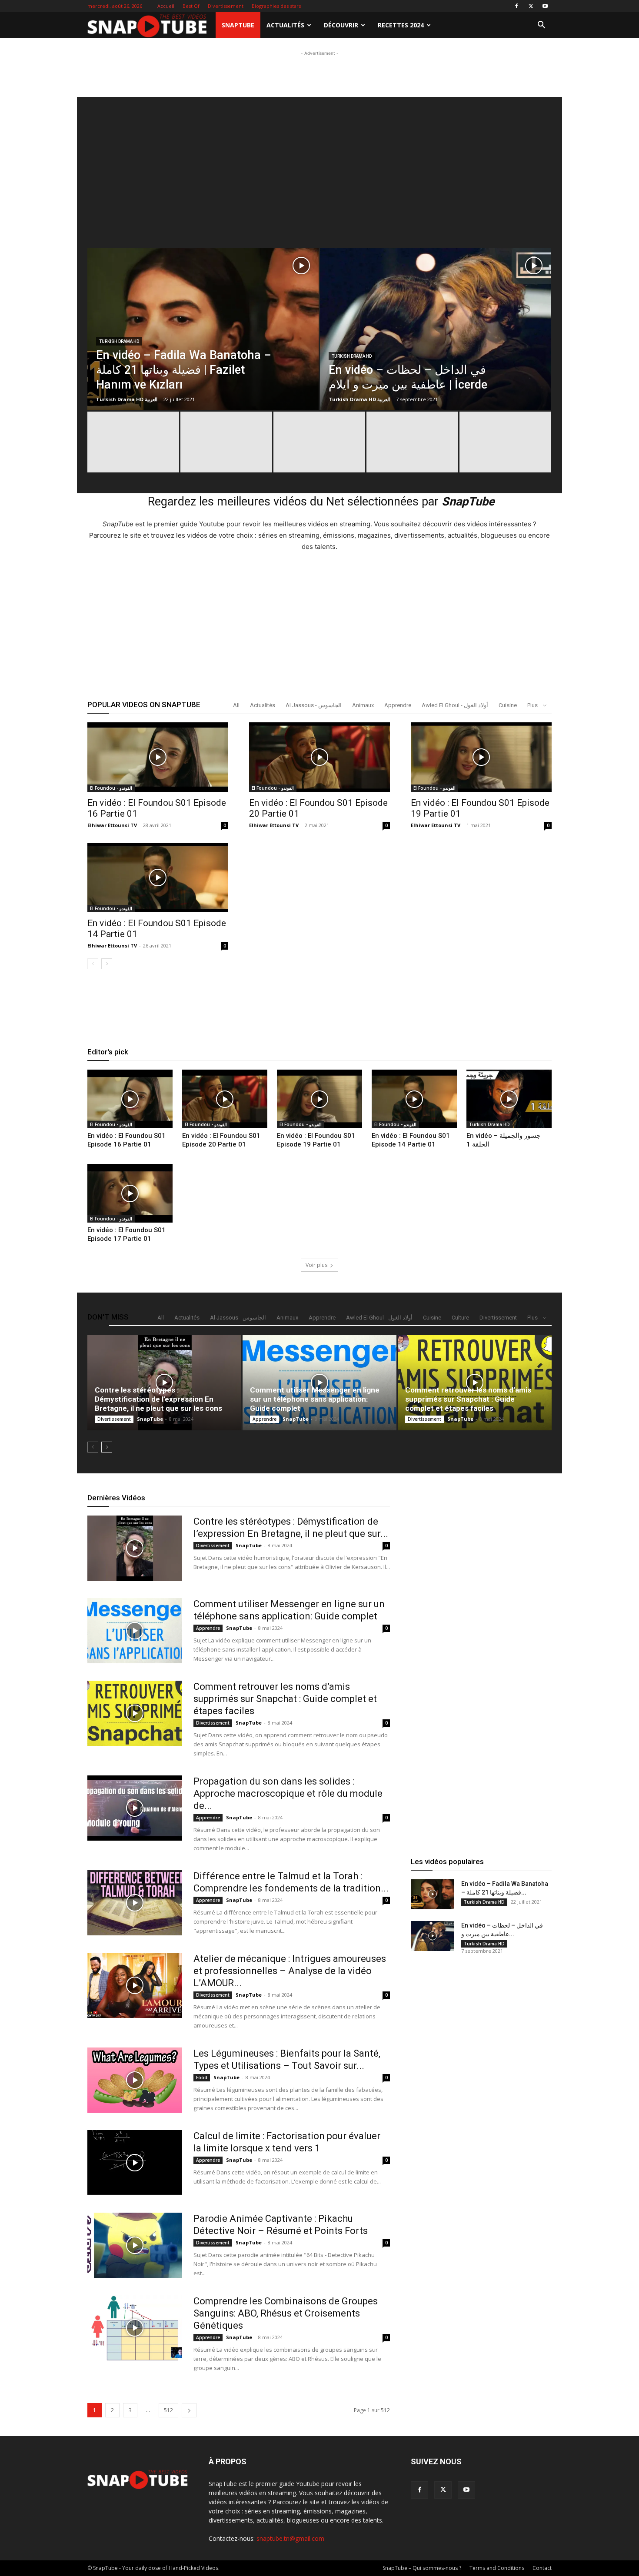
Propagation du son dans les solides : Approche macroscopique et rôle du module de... (288, 1793)
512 (168, 2410)
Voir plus (316, 1265)
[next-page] (107, 964)
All (236, 705)
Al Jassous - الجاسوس (314, 705)
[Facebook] (516, 6)
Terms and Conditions (497, 2568)
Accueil (166, 6)
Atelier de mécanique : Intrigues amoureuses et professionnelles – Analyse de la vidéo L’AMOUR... (290, 1971)
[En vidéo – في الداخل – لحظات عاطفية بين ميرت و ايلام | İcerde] (436, 349)
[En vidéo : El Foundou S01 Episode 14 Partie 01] (158, 878)
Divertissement (226, 6)
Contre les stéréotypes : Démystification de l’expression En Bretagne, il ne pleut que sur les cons (158, 1399)
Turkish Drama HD (119, 341)
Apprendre (398, 705)
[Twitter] (531, 6)
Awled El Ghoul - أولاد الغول (455, 705)
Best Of (191, 6)
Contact (542, 2568)
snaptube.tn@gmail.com (290, 2538)
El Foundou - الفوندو (111, 788)
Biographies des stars (276, 6)
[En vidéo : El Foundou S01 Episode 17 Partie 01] (130, 1193)
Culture (460, 1318)
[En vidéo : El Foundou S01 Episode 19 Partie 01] (481, 757)
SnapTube (238, 25)
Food (202, 2077)
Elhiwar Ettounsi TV (112, 825)
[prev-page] (93, 964)
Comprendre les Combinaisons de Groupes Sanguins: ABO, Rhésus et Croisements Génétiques (286, 2313)
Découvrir (341, 25)
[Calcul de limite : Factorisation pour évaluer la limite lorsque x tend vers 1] (135, 2163)
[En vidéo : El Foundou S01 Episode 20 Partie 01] (319, 757)
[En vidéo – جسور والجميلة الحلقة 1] (509, 1099)
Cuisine (508, 705)
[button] (541, 26)
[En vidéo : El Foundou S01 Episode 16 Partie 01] (158, 757)
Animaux (363, 705)
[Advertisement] (319, 77)
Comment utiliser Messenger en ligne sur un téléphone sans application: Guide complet (315, 1399)
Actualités (285, 25)
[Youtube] (545, 6)
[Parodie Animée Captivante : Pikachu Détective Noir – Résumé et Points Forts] (135, 2245)
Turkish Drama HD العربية (127, 399)
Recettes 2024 (401, 25)
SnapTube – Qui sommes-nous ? (422, 2568)
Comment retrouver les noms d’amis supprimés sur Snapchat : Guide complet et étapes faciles (468, 1399)
